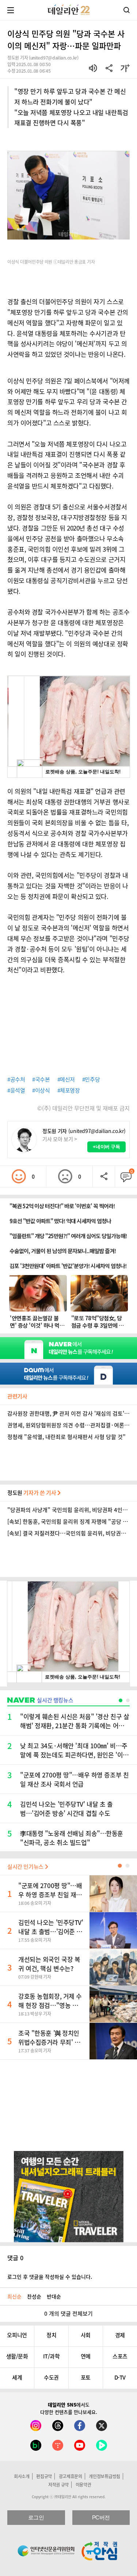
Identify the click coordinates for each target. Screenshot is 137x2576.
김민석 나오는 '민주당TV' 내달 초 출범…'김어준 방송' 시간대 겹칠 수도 (51, 1931)
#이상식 (41, 1090)
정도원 (32, 1493)
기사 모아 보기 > (60, 1139)
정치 (51, 2335)
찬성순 (34, 2296)
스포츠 (120, 2356)
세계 (17, 2377)
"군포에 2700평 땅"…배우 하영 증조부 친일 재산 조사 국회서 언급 (50, 1894)
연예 (86, 2356)
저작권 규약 (58, 2485)
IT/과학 (52, 2356)
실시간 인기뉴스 (26, 1867)
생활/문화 (17, 2356)
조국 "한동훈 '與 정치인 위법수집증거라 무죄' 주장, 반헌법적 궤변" (49, 2042)
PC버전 (101, 2517)
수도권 (51, 2377)
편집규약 (44, 2476)
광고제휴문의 (71, 2476)
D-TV (120, 2377)
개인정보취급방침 (104, 2476)
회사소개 (22, 2476)
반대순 (54, 2296)
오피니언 (17, 2335)
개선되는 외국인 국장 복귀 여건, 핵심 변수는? (49, 1964)
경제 (120, 2335)
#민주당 (91, 1079)
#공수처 (16, 1079)
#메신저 (66, 1079)
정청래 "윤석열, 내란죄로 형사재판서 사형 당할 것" (66, 1437)
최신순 (14, 2296)
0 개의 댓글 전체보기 (68, 2313)
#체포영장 (69, 1090)
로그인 (36, 2517)
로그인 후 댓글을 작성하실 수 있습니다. (50, 2277)
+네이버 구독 (106, 1147)
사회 (86, 2335)
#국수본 (41, 1079)
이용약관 (83, 2485)
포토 (86, 2377)
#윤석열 (16, 1090)
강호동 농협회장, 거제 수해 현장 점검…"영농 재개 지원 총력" (51, 2005)
